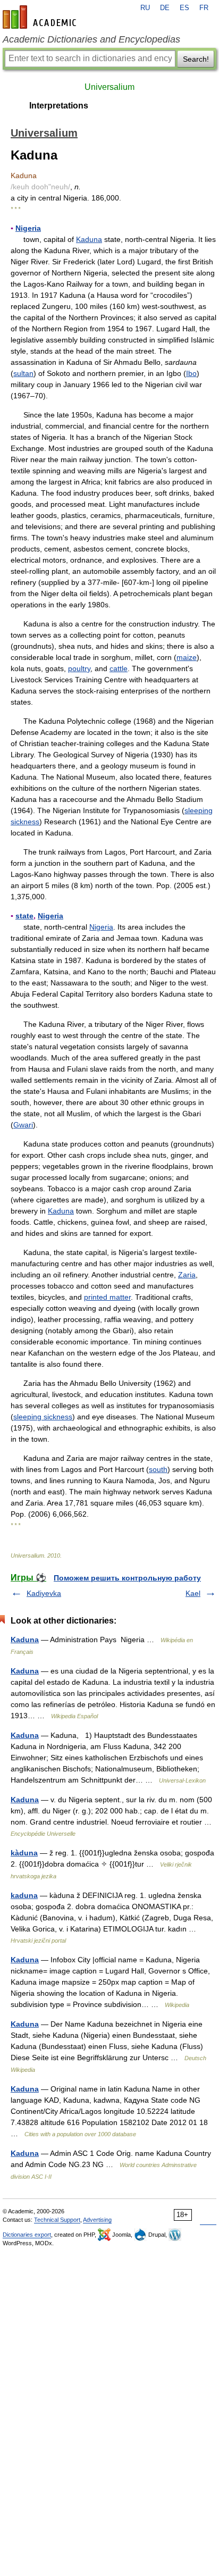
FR (204, 8)
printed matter (107, 1297)
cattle (119, 668)
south (158, 1469)
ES (184, 8)
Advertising (97, 2220)
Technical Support (57, 2220)
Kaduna (89, 239)
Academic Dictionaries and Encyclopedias (91, 39)
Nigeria (28, 228)
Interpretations (59, 106)
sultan (23, 373)
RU (145, 8)
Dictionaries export (27, 2235)
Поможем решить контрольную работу (127, 1578)
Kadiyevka (44, 1593)
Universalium (109, 87)
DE (165, 8)
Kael (193, 1593)
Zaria (187, 1275)
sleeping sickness (43, 1417)
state (24, 916)
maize (187, 657)
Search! (196, 59)
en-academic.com (41, 17)
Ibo (191, 373)
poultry (79, 668)
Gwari (23, 1125)
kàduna (24, 1853)
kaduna (24, 1895)
